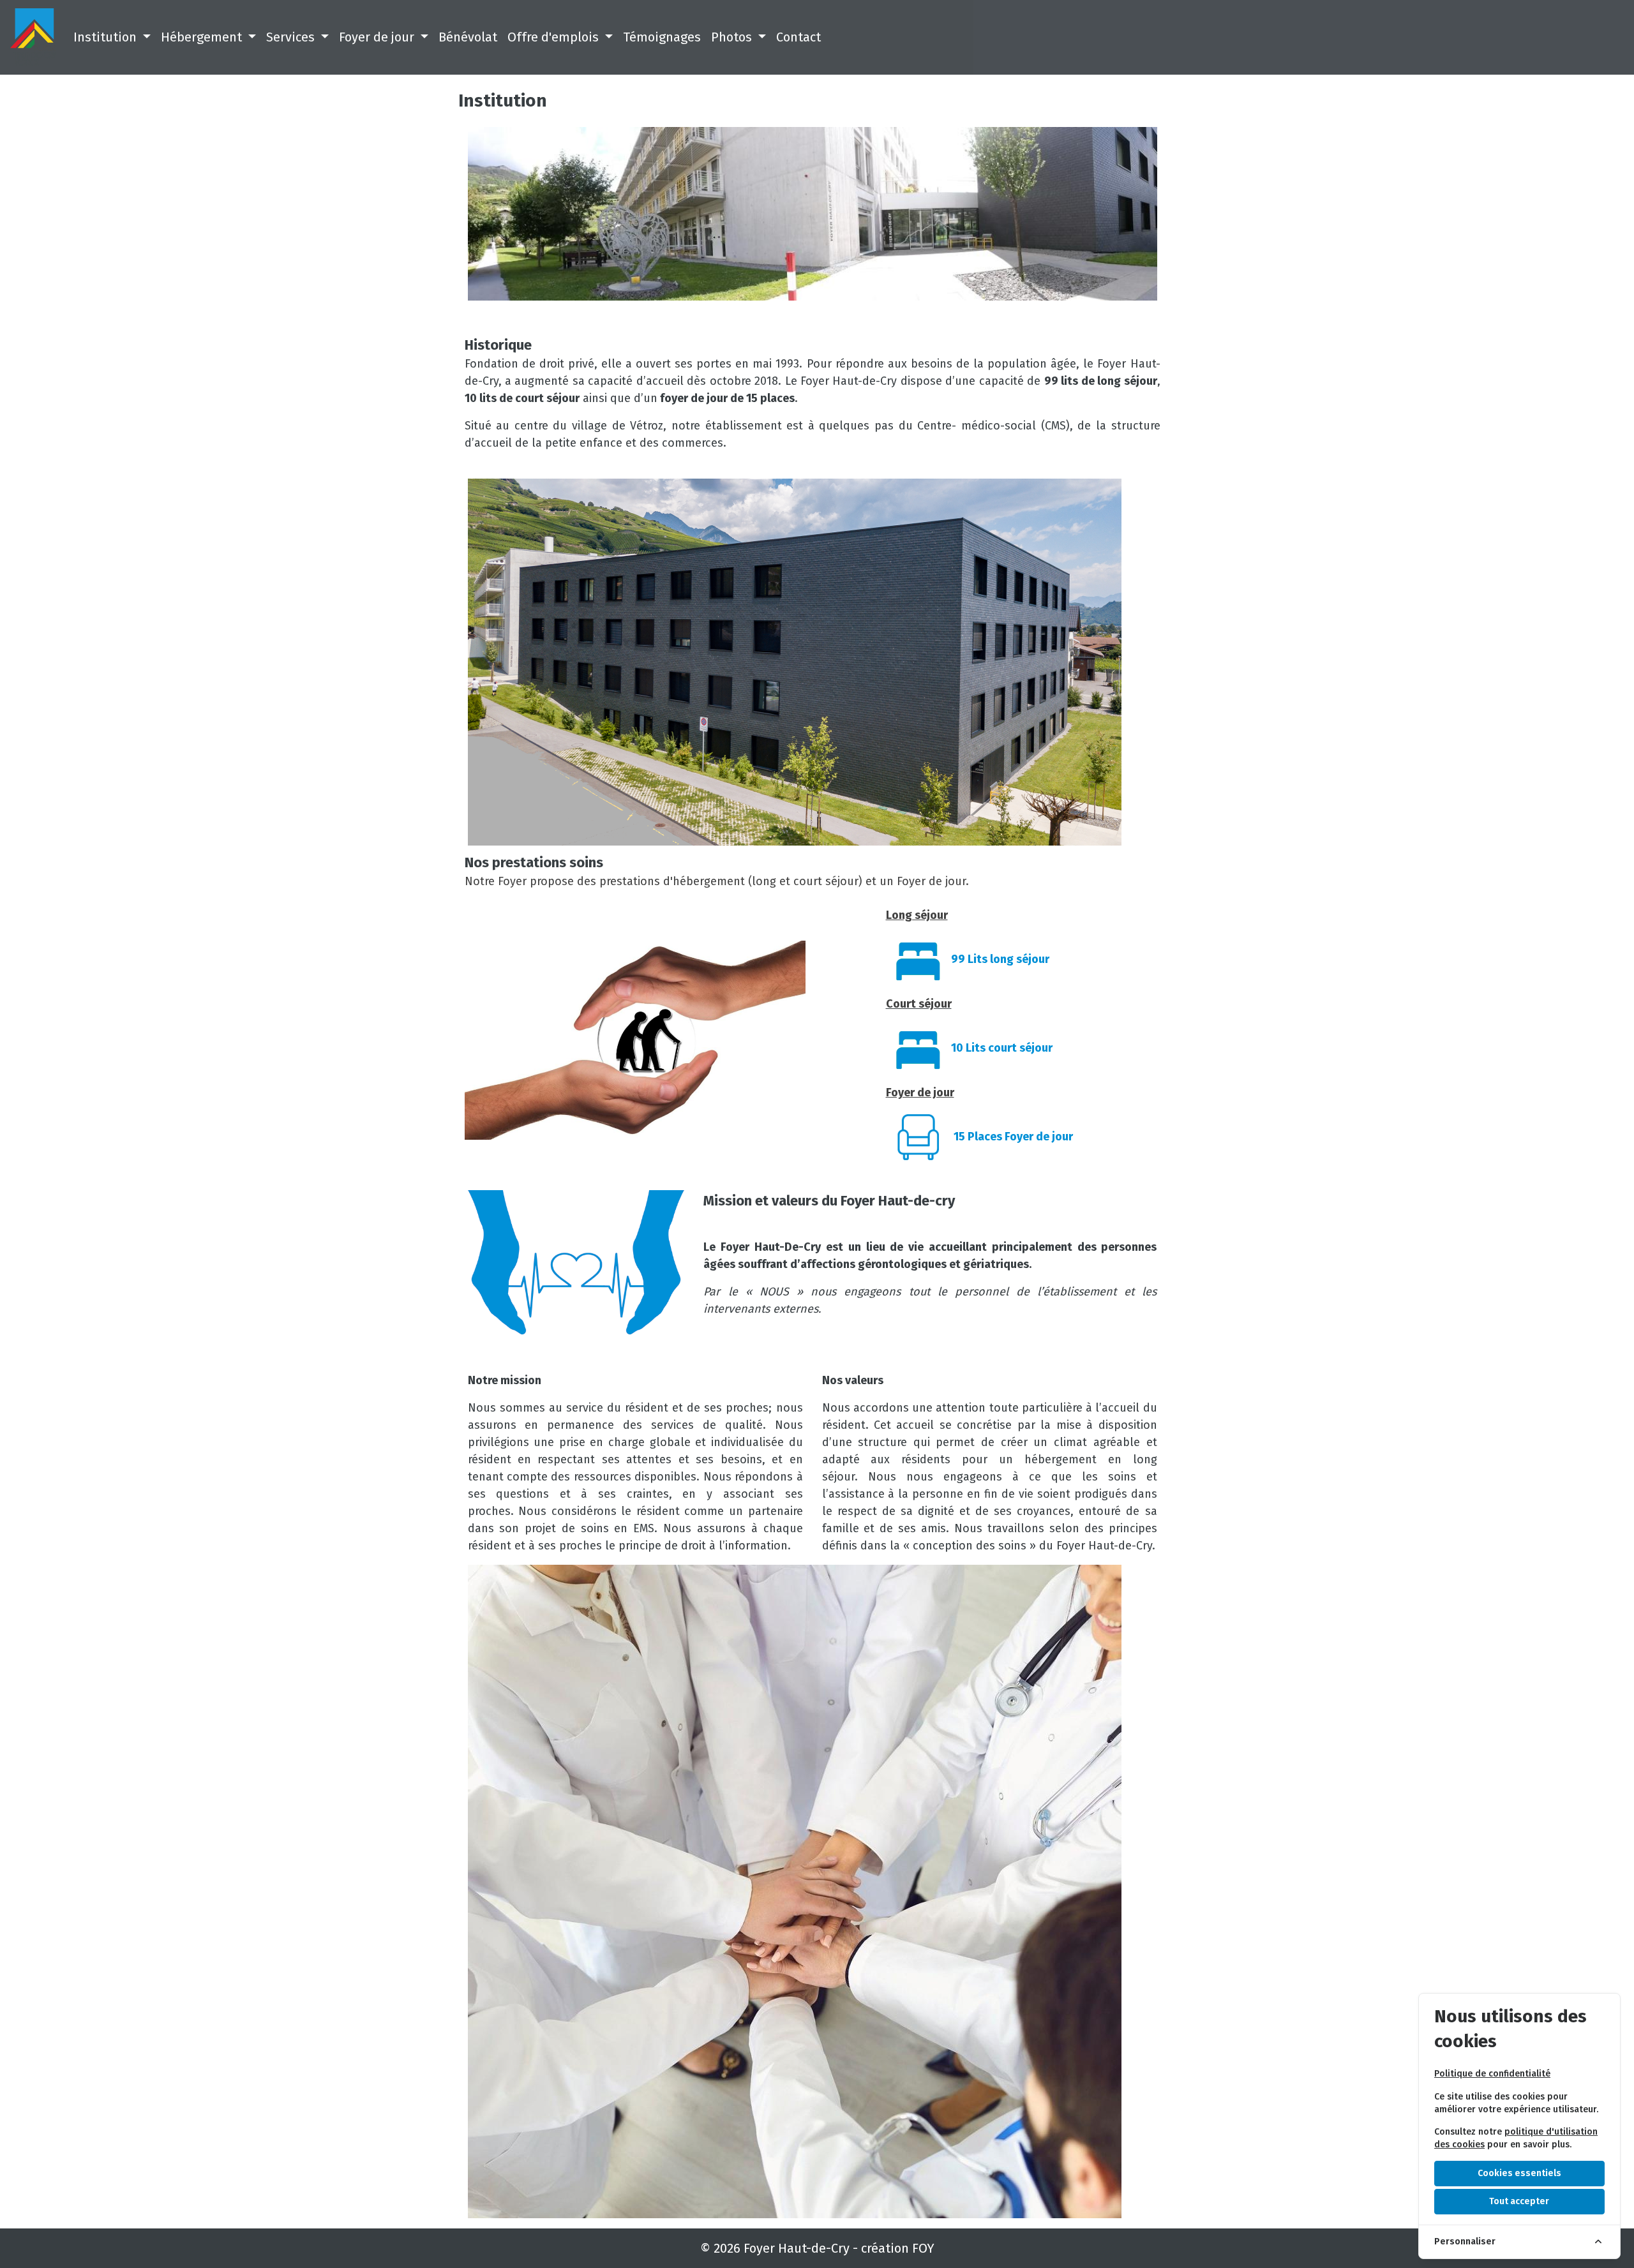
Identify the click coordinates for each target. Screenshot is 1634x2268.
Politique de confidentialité (1492, 2074)
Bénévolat (468, 37)
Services (292, 37)
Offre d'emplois (555, 37)
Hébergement (203, 37)
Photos (733, 37)
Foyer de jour (378, 37)
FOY (923, 2248)
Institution (107, 37)
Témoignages (662, 37)
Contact (798, 37)
